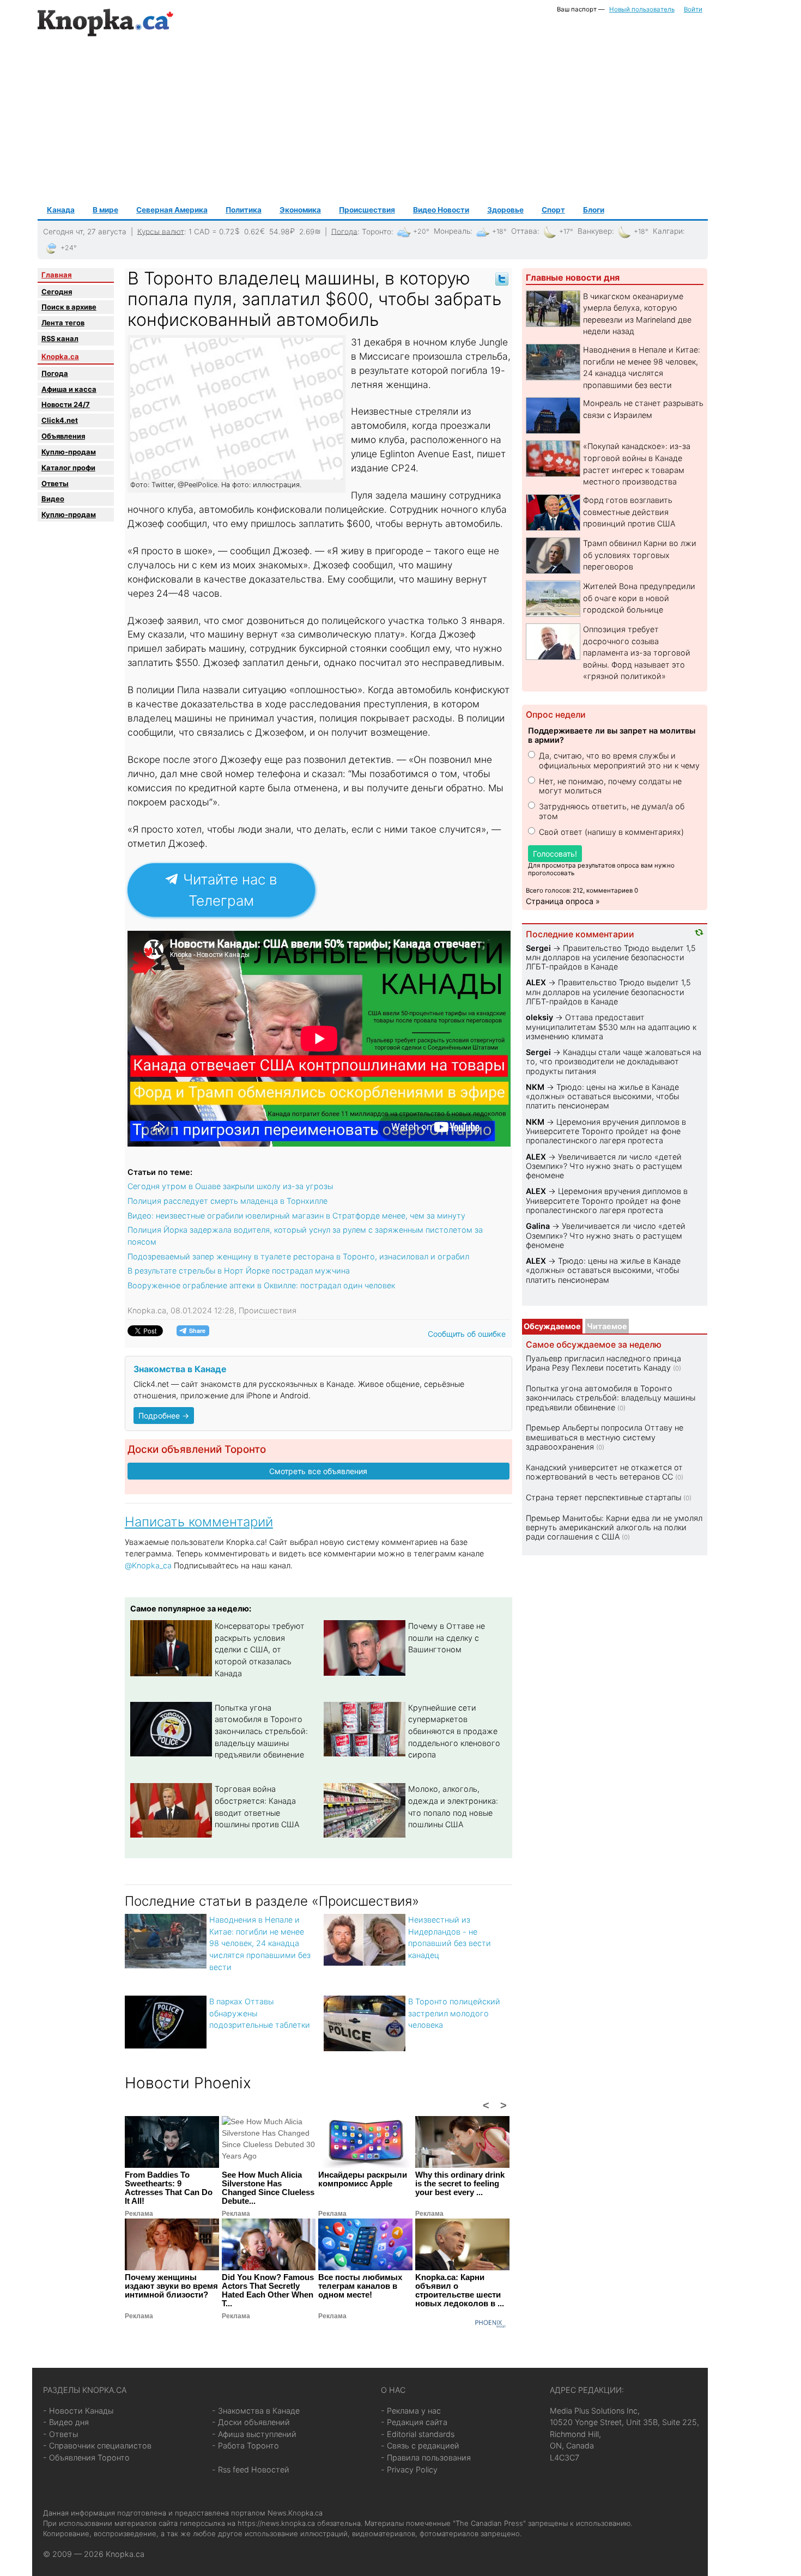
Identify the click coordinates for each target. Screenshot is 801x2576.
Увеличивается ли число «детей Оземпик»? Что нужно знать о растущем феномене (604, 1166)
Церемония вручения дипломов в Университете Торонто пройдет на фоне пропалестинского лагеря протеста (606, 1131)
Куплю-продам (69, 452)
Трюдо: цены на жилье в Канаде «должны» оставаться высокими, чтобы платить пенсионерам (602, 1096)
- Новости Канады (78, 2411)
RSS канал (60, 338)
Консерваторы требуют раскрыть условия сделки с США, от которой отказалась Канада (260, 1649)
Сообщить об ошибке (467, 1334)
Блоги (594, 210)
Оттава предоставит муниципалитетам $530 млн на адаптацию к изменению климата (611, 1027)
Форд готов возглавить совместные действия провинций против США (629, 512)
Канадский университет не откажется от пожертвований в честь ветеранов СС (604, 1472)
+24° (69, 248)
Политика (244, 210)
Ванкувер (595, 231)
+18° (499, 231)
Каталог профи (68, 468)
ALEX (536, 982)
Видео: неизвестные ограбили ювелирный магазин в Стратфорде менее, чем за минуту (296, 1216)
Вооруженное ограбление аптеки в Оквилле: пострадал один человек (261, 1285)
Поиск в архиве (69, 307)
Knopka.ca (60, 356)
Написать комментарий (199, 1522)
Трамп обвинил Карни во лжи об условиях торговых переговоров (640, 555)
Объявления (63, 436)
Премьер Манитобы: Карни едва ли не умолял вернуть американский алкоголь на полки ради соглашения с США (614, 1528)
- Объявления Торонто (86, 2457)
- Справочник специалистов (97, 2445)
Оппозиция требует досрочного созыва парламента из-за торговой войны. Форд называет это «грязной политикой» (637, 653)
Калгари (668, 231)
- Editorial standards (418, 2434)
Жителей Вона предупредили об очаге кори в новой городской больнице (639, 598)
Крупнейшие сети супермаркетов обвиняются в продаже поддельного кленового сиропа (454, 1731)
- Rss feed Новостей (251, 2469)
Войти (693, 9)
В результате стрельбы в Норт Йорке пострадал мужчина (239, 1271)
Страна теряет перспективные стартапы (603, 1497)
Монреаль (452, 231)
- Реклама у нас (411, 2411)
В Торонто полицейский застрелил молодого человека (454, 2013)
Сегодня (57, 292)
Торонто (377, 231)
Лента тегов (63, 323)
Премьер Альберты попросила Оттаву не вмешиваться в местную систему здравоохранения (605, 1437)
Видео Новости (441, 210)
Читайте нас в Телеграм (228, 890)
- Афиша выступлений (254, 2434)
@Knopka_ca (148, 1565)
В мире (105, 210)
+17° (566, 231)
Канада (61, 210)
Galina (538, 1226)
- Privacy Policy (409, 2469)
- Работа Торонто (245, 2445)
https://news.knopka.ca (276, 2523)
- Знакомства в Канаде (256, 2411)
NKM (535, 1087)
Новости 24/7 (66, 404)
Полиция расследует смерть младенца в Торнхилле (227, 1201)
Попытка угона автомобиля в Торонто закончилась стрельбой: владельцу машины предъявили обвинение (261, 1731)
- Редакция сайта (414, 2422)
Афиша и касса (69, 389)
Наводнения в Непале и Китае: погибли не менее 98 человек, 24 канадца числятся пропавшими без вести (260, 1943)
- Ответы (60, 2434)
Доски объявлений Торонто (197, 1449)
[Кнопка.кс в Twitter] (502, 278)
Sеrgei (538, 948)
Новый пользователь (642, 9)
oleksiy (539, 1017)
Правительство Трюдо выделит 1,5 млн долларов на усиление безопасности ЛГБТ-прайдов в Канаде (611, 957)
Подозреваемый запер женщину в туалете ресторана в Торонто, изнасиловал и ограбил (298, 1256)
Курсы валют (161, 231)
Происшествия (367, 210)
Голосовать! (555, 854)
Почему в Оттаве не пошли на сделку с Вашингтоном (447, 1638)
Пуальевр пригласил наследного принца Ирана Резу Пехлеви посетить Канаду (603, 1363)
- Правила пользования (426, 2457)
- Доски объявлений (251, 2422)
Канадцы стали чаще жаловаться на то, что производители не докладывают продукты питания (614, 1062)
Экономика (300, 210)
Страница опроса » (563, 901)
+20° (421, 231)
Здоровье (505, 210)
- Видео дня (66, 2422)
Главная (57, 275)
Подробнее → (164, 1416)
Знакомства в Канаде (180, 1369)
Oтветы (55, 483)
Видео (53, 499)
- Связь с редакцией (420, 2445)
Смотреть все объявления (318, 1471)
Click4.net (60, 420)
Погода (344, 231)
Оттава (524, 231)
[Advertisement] (373, 120)
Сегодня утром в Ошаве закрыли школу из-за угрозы (230, 1186)
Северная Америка (172, 210)
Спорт (553, 210)
